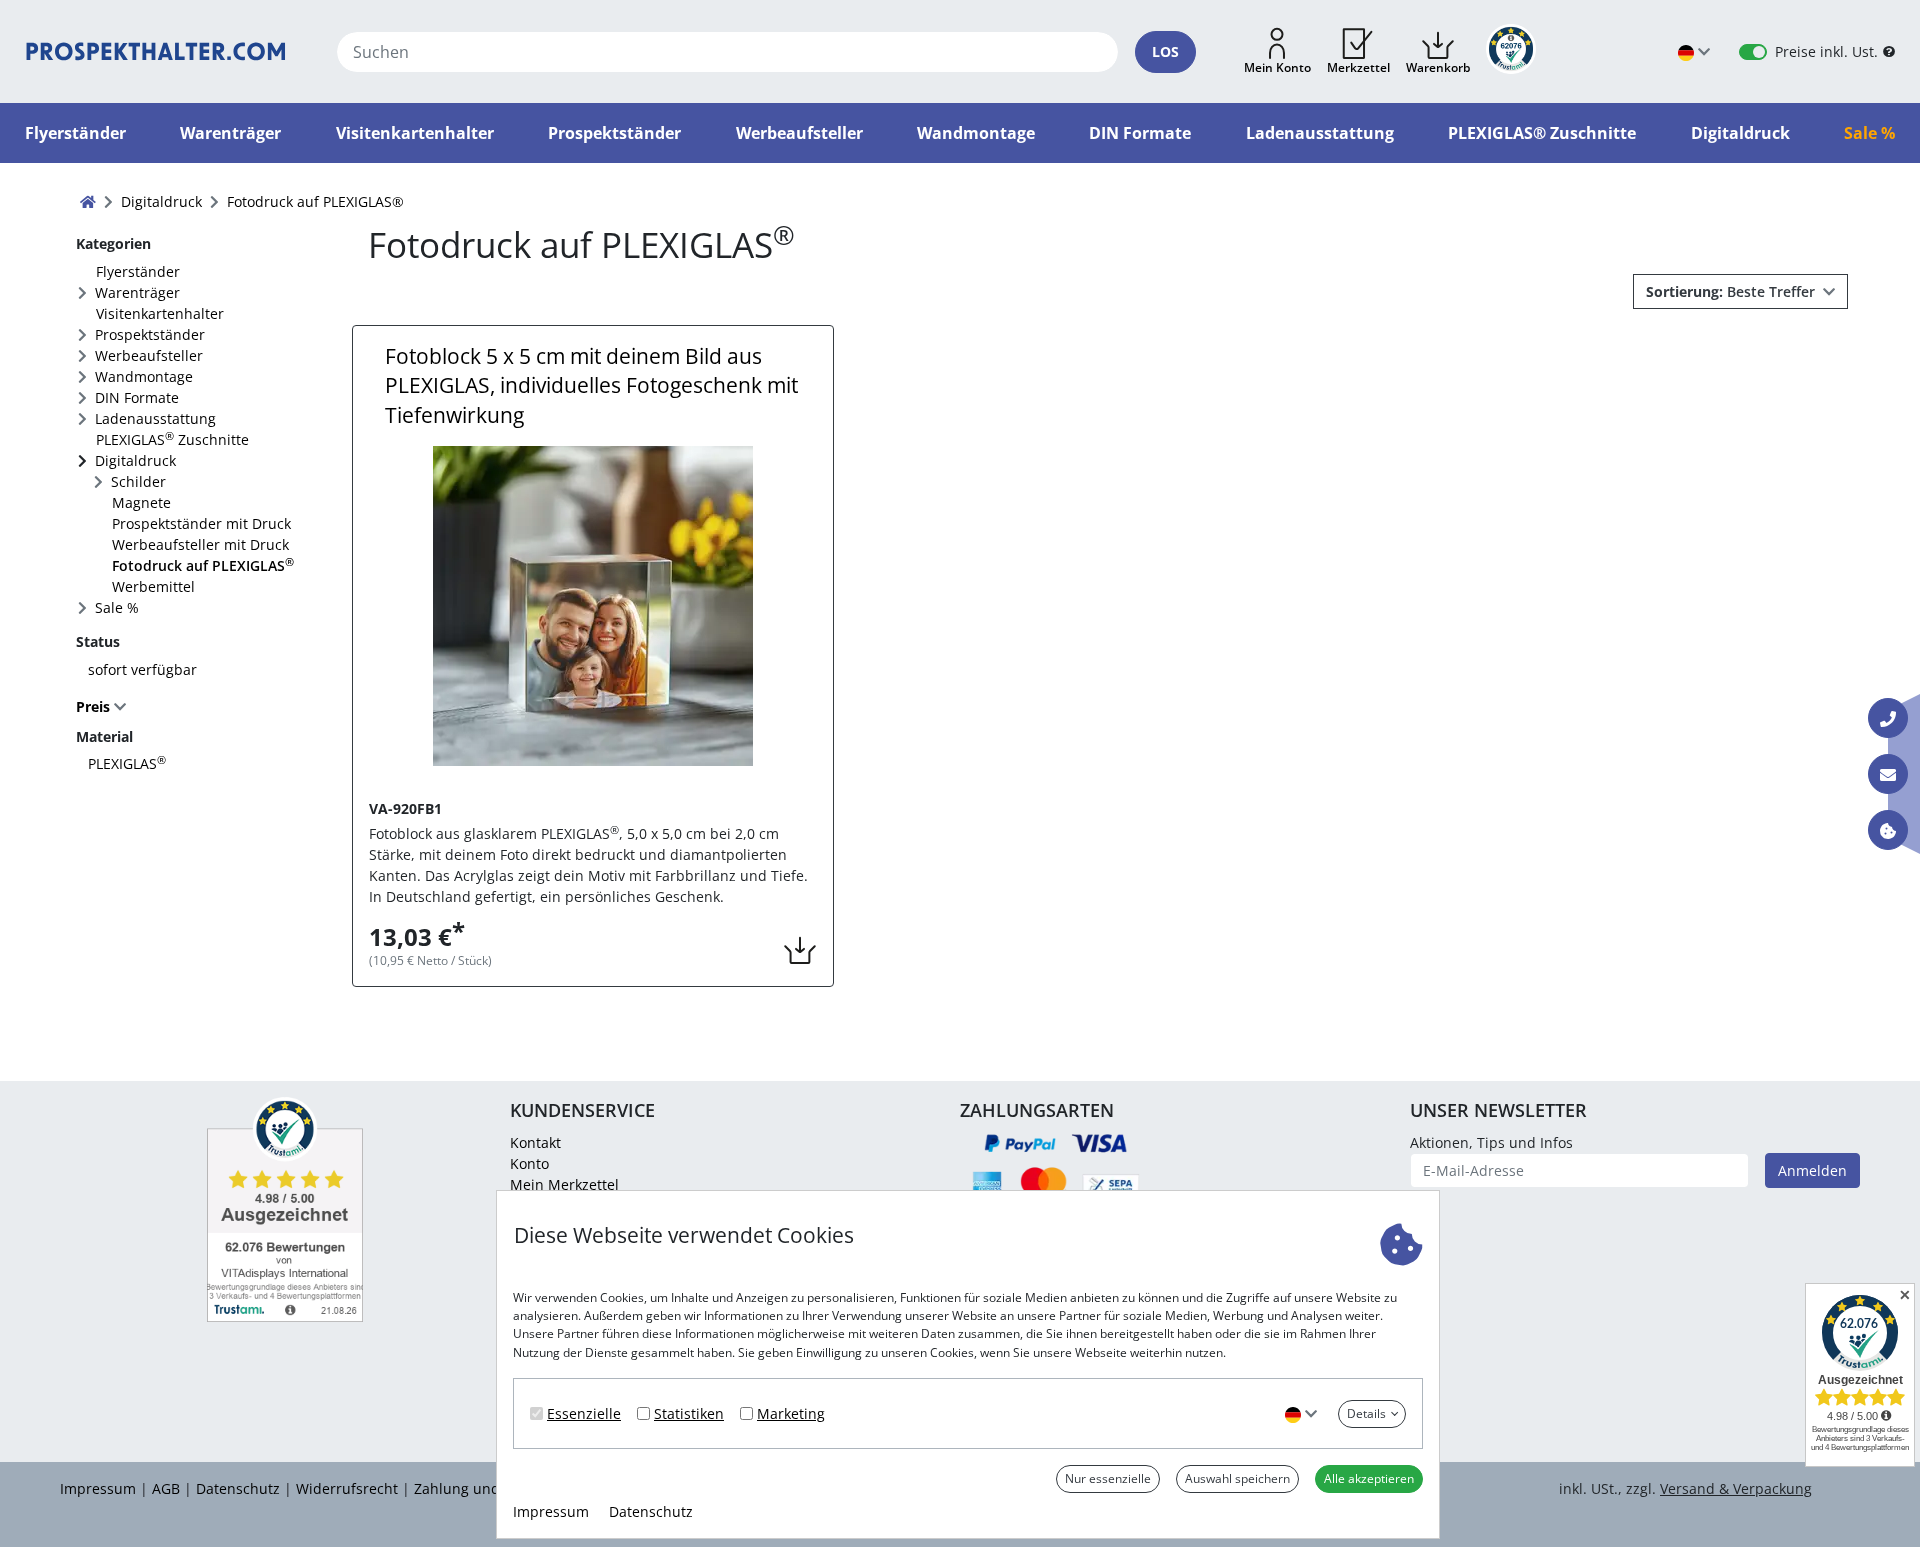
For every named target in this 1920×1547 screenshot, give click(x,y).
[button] (1277, 52)
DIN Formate (137, 397)
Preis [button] (95, 706)
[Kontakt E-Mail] (1888, 774)
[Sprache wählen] (1301, 1413)
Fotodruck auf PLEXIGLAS (203, 565)
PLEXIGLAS (127, 763)
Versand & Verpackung (1736, 1488)
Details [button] (1366, 1413)
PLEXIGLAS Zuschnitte (172, 439)
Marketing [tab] (791, 1413)
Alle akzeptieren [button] (1369, 1478)
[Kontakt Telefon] (1888, 718)
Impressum (551, 1511)
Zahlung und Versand (486, 1488)
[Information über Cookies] (1888, 830)
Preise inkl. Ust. (1826, 51)
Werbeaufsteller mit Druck (200, 544)
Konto (529, 1163)
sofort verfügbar (142, 669)
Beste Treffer (1732, 291)
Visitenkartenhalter (160, 313)
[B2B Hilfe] (1889, 51)
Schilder (138, 481)
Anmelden (1812, 1170)
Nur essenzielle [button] (1108, 1478)
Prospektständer (150, 334)
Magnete (141, 502)
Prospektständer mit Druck (201, 523)
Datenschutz (651, 1511)
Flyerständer (138, 271)
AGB (166, 1488)
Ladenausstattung (155, 418)
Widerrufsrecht (347, 1488)
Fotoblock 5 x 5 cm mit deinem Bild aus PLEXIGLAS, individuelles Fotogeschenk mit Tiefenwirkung (591, 385)
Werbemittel (153, 586)
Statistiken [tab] (689, 1413)
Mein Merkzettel (564, 1184)
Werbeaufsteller (149, 355)
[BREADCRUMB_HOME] (88, 201)
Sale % (117, 607)
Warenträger (137, 292)
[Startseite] (156, 51)
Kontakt (535, 1142)
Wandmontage (144, 376)
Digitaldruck (135, 460)
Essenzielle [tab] (584, 1413)
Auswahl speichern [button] (1237, 1478)
